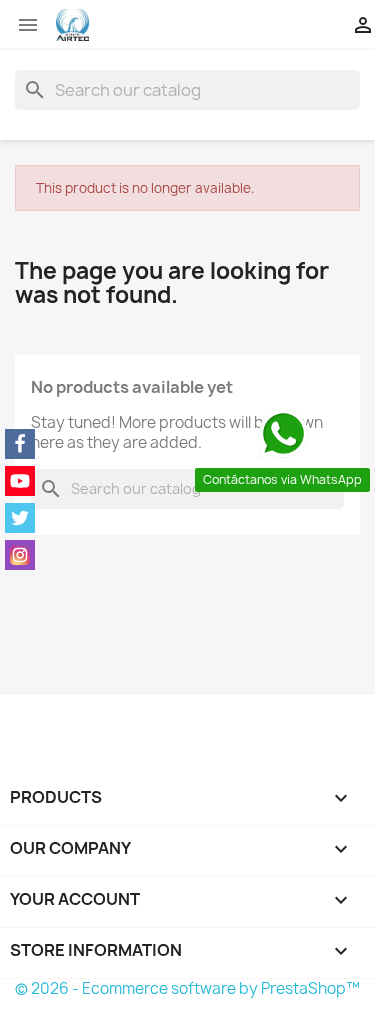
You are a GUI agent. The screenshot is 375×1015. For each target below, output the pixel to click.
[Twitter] (20, 518)
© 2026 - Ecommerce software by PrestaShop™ (187, 988)
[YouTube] (20, 481)
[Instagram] (20, 555)
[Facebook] (20, 444)
